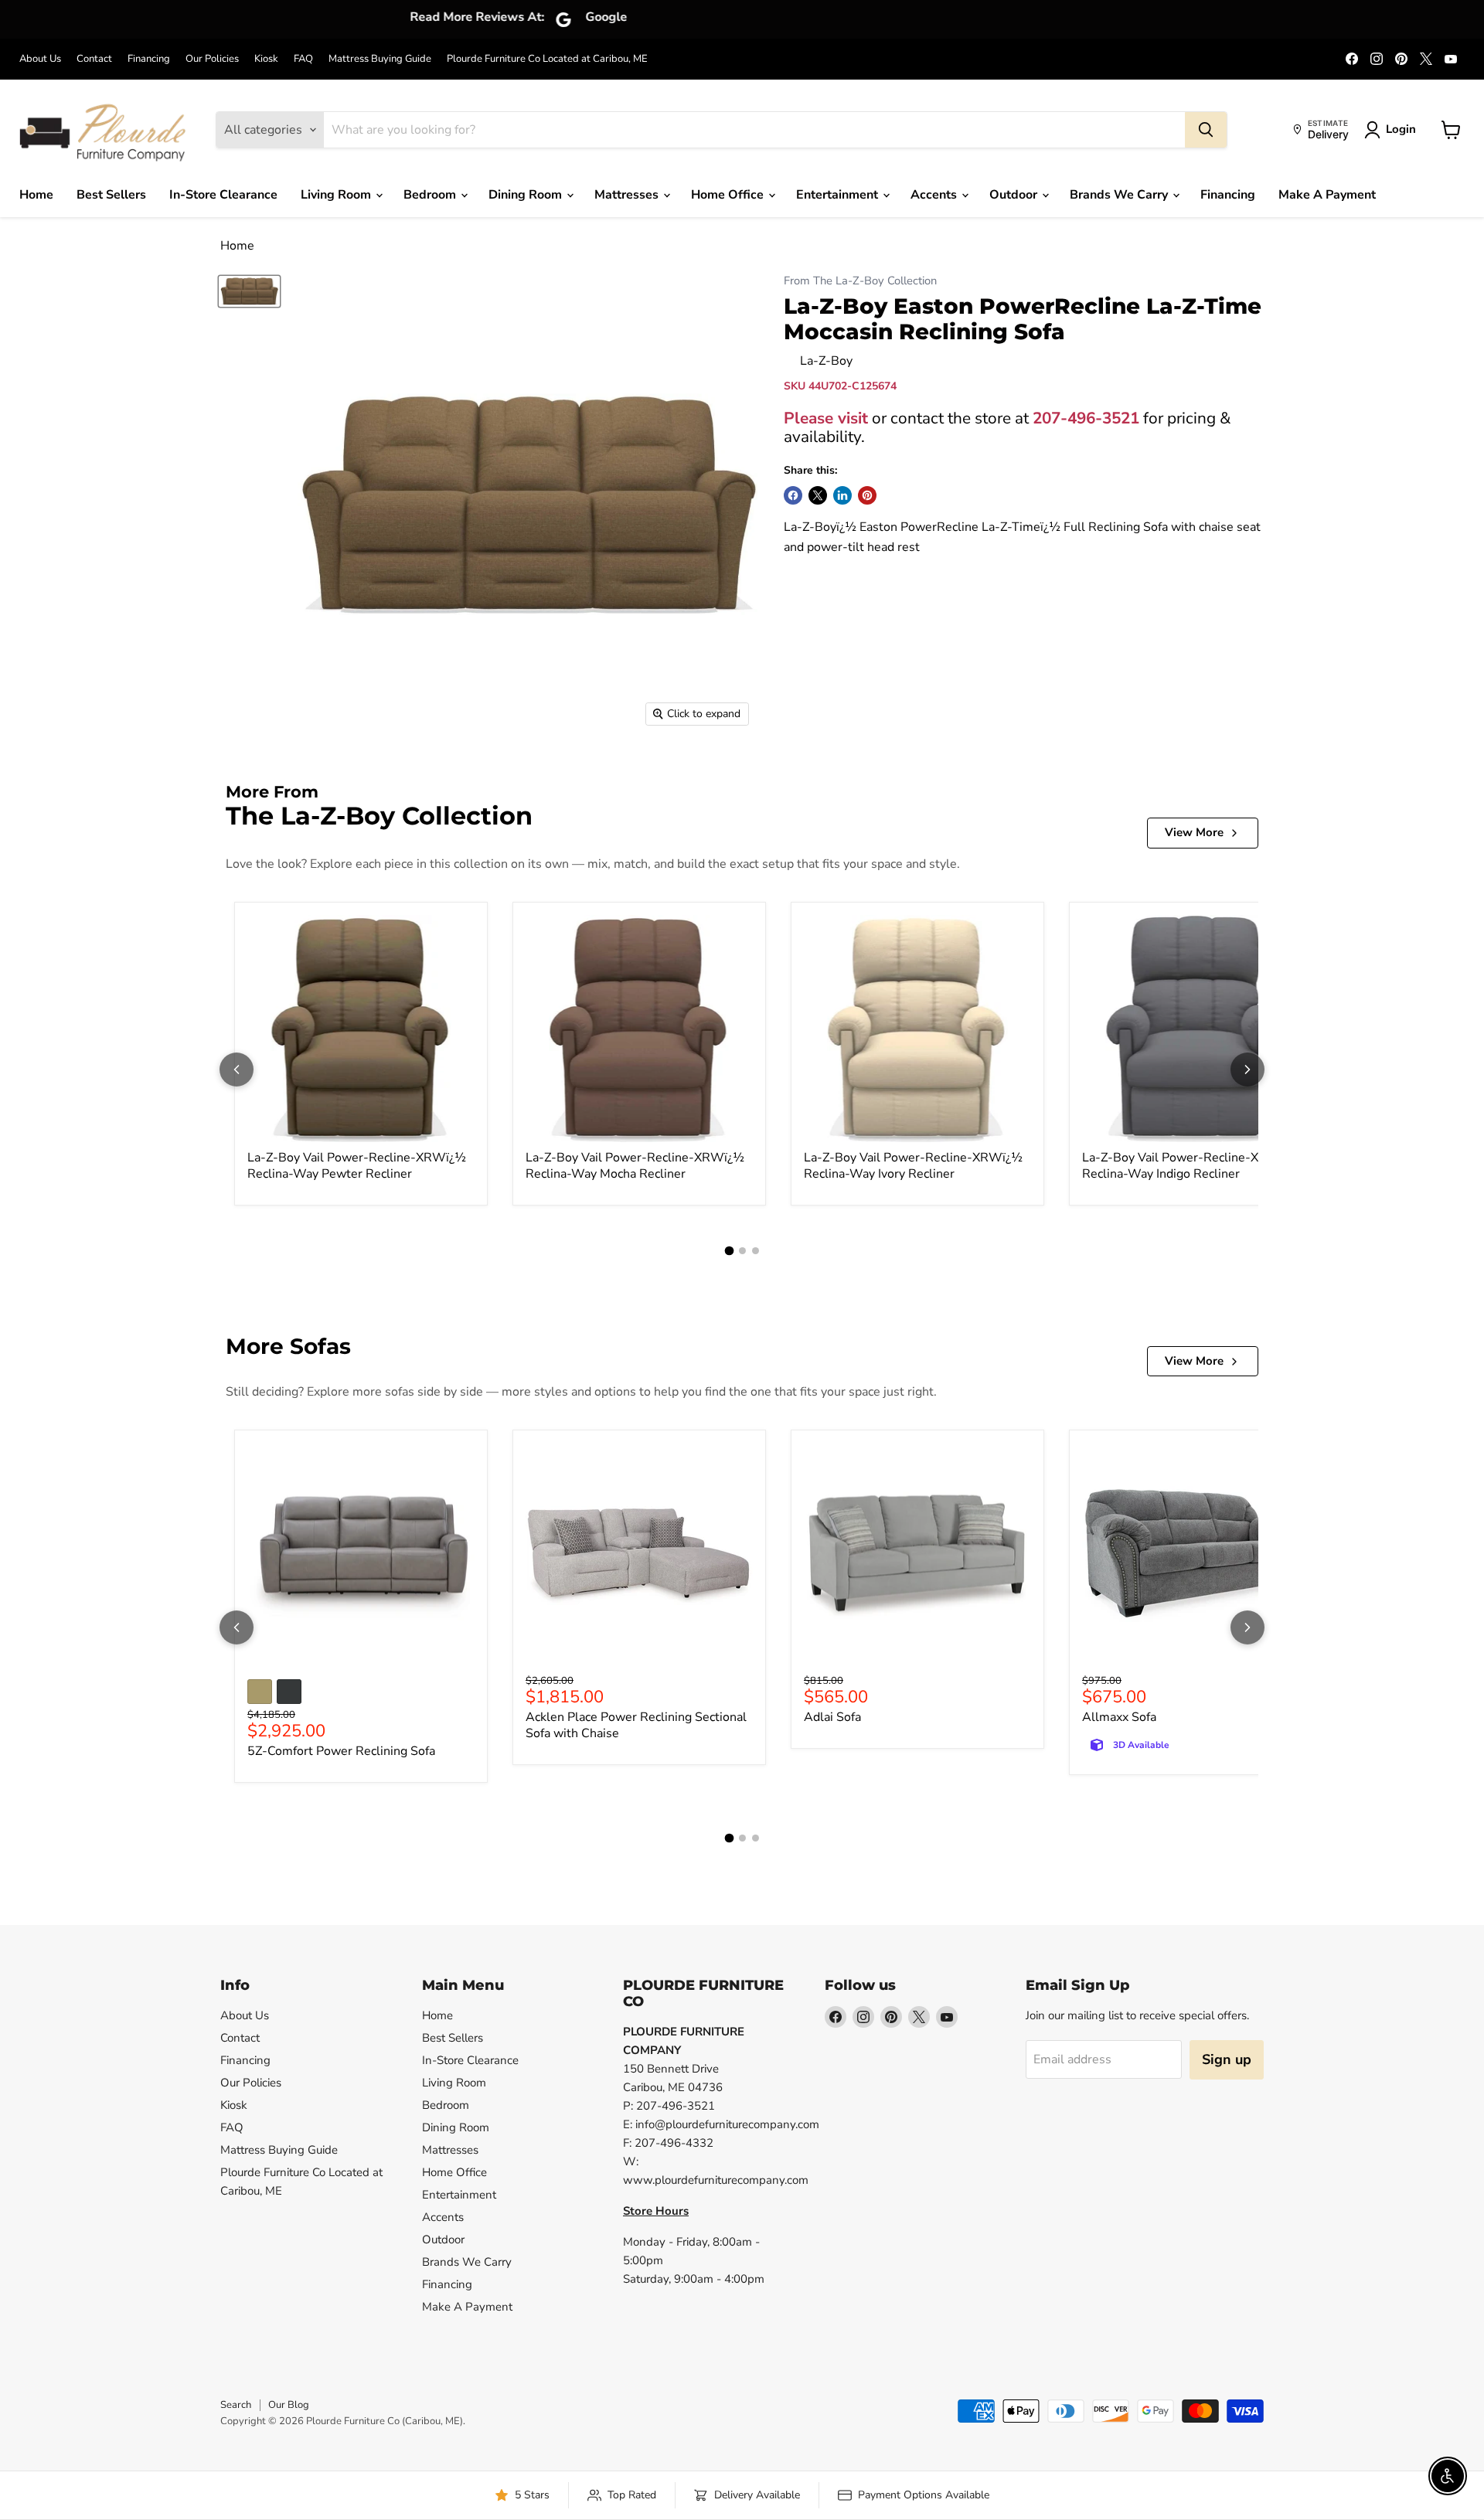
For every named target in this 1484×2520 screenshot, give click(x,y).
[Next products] (1247, 1070)
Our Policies (212, 59)
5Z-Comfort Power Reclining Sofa (341, 1751)
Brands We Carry (1120, 195)
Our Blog (289, 2405)
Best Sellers (111, 195)
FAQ (303, 59)
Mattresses (628, 195)
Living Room (337, 195)
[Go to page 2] (742, 1251)
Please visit (826, 418)
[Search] (1206, 130)
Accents (935, 195)
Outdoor (1015, 195)
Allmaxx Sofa (1119, 1717)
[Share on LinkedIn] (842, 495)
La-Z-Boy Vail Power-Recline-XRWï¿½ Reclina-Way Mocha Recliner (635, 1166)
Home (36, 195)
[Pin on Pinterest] (867, 495)
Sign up (1227, 2059)
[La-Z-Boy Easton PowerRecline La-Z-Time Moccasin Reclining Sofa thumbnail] (249, 291)
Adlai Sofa (832, 1717)
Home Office (729, 195)
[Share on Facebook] (793, 495)
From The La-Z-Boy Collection (860, 281)
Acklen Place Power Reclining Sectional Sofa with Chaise (636, 1725)
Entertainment (839, 195)
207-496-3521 (1086, 418)
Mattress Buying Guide (380, 59)
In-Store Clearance (223, 195)
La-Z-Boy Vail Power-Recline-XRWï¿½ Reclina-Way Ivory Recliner (913, 1166)
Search (236, 2405)
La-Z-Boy (826, 361)
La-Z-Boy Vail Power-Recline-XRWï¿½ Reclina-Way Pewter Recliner (357, 1166)
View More (1194, 832)
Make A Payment (1327, 195)
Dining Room (527, 195)
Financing (149, 59)
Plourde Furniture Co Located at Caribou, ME (547, 59)
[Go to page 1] (729, 1250)
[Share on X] (818, 495)
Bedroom (431, 195)
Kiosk (266, 59)
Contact (94, 59)
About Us (40, 59)
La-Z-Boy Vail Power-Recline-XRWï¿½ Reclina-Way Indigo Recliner (1191, 1166)
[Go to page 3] (756, 1251)
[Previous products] (237, 1070)
